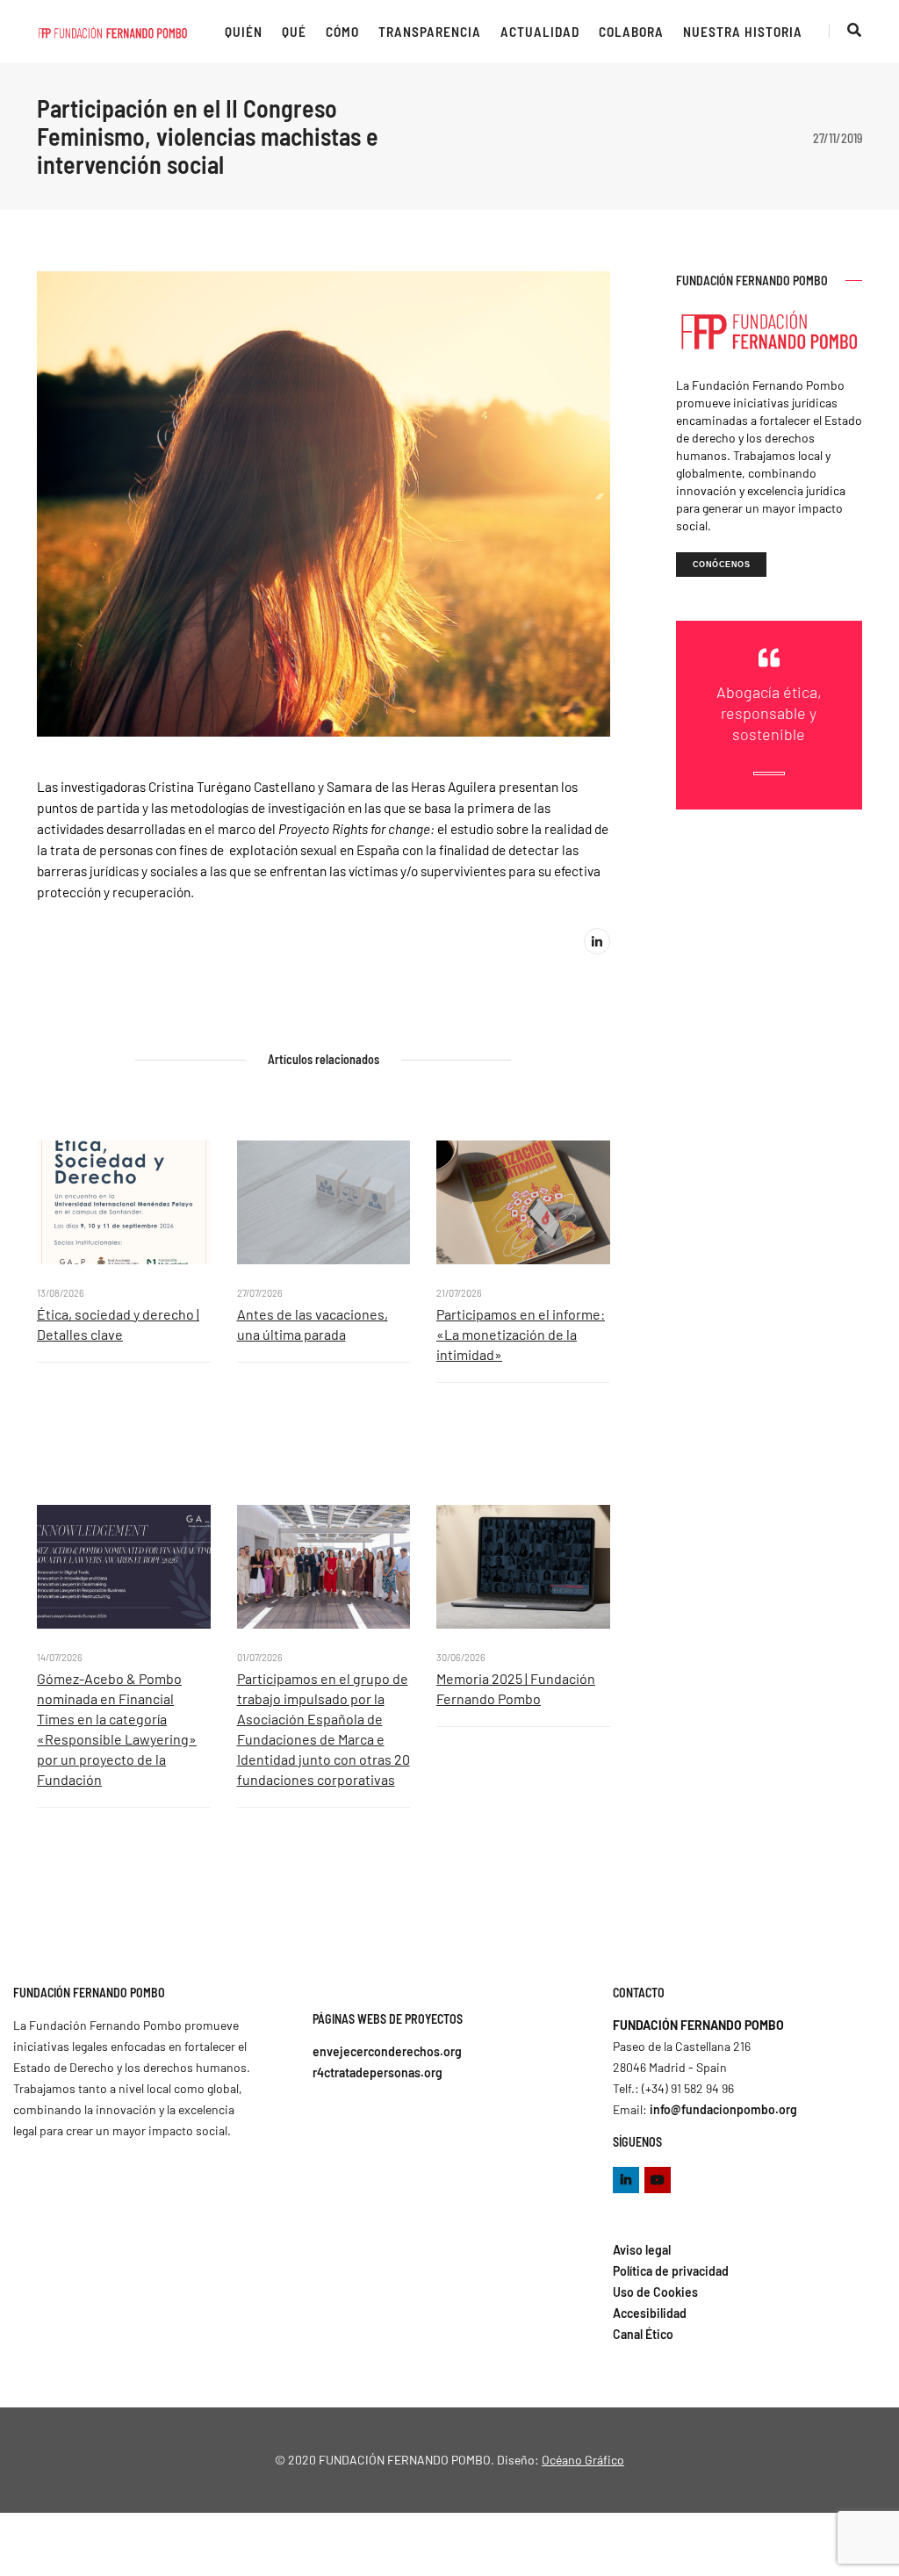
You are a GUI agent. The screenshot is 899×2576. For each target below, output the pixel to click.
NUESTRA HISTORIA (743, 32)
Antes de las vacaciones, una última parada (313, 1324)
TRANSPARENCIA (430, 32)
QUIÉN (244, 32)
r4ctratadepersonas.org (378, 2072)
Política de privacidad (671, 2271)
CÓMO (342, 32)
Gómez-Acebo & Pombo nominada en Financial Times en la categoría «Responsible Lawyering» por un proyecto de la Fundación (117, 1729)
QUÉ (294, 32)
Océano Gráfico (583, 2460)
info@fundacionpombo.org (723, 2109)
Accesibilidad (650, 2313)
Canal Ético (643, 2334)
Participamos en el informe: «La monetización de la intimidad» (521, 1334)
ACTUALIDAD (540, 32)
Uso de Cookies (655, 2292)
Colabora (631, 32)
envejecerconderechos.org (387, 2051)
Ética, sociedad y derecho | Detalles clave (118, 1324)
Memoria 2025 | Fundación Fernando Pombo (516, 1688)
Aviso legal (642, 2250)
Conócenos (722, 565)
